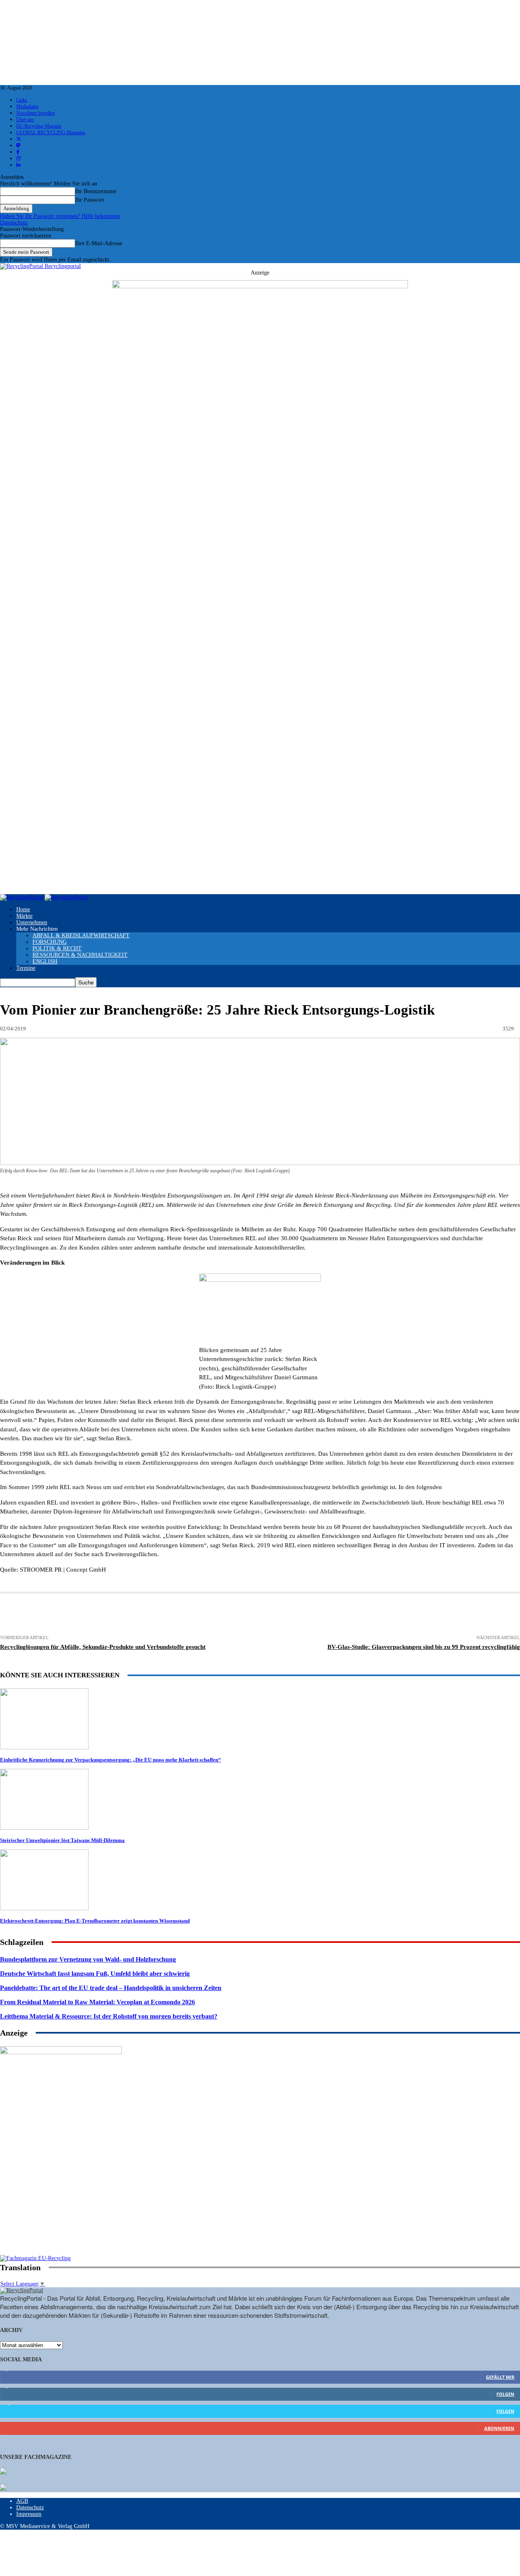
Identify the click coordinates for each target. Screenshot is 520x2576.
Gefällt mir (500, 2377)
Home (23, 909)
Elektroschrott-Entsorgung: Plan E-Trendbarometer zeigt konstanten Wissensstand (95, 1921)
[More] (461, 1615)
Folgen (505, 2394)
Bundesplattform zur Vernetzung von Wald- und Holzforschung (88, 1959)
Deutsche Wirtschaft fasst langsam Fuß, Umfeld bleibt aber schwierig (95, 1974)
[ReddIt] (282, 1615)
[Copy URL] (431, 1615)
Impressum (29, 2514)
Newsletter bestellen (36, 113)
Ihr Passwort (90, 200)
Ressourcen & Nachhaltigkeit (80, 955)
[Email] (102, 1615)
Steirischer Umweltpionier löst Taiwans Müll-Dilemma (62, 1840)
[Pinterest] (222, 1615)
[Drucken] (72, 1615)
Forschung (50, 942)
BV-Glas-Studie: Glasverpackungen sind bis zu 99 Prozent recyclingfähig (424, 1647)
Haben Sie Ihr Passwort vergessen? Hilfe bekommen (60, 216)
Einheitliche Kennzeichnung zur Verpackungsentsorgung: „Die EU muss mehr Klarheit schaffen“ (110, 1760)
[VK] (342, 1615)
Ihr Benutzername (96, 191)
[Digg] (371, 1615)
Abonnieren (499, 2428)
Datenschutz (14, 223)
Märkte (24, 916)
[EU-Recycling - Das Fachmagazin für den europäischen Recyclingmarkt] (3, 2472)
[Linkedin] (192, 1615)
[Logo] (22, 897)
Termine (26, 968)
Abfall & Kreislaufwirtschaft (81, 935)
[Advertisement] (61, 2203)
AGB (22, 2501)
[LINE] (401, 1615)
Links (22, 100)
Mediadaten (27, 107)
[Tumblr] (312, 1615)
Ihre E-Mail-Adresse (99, 243)
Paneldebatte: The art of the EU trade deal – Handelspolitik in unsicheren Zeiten (111, 1988)
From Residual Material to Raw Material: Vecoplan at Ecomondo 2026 (97, 2002)
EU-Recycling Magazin (39, 126)
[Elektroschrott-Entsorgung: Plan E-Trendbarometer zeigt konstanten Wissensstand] (44, 1909)
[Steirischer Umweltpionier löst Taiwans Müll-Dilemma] (44, 1828)
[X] (162, 1615)
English (45, 961)
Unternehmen (32, 922)
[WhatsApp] (252, 1615)
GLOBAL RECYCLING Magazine (51, 133)
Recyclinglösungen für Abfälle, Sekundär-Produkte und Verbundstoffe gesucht (103, 1647)
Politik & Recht (57, 948)
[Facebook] (132, 1615)
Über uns (25, 120)
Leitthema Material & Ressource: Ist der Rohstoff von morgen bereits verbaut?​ (109, 2016)
